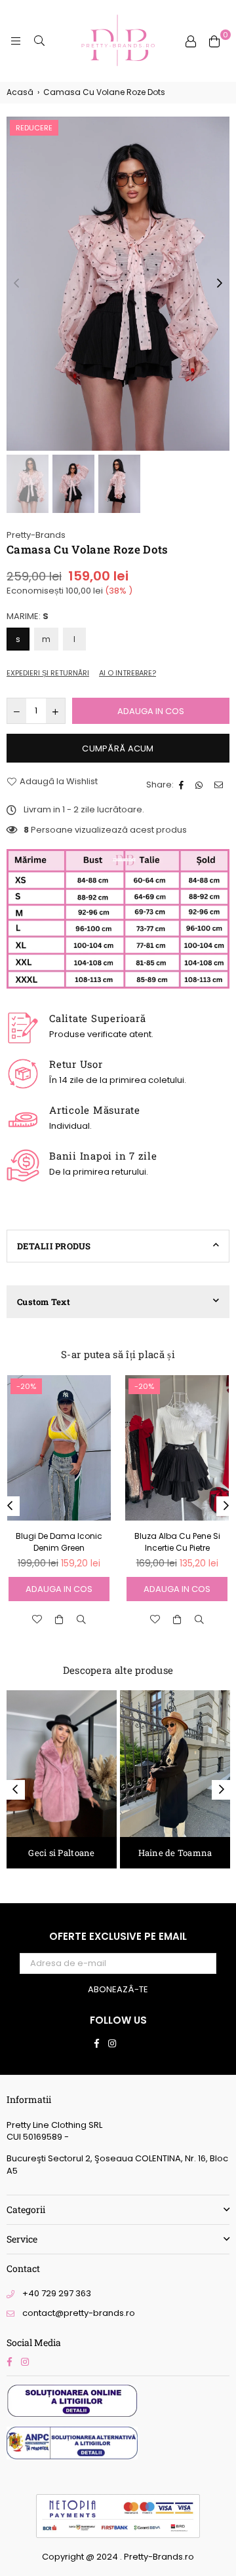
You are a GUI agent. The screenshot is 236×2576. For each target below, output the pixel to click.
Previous (16, 284)
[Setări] (191, 41)
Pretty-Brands (36, 535)
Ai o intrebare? (128, 673)
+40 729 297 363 (57, 2293)
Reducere (34, 128)
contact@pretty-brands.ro (79, 2313)
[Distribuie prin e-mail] (220, 785)
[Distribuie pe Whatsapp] (201, 785)
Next (220, 284)
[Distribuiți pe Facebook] (183, 785)
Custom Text (44, 1302)
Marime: (28, 616)
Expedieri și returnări (48, 673)
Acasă (20, 92)
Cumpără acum (118, 748)
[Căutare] (39, 41)
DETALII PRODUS (54, 1246)
